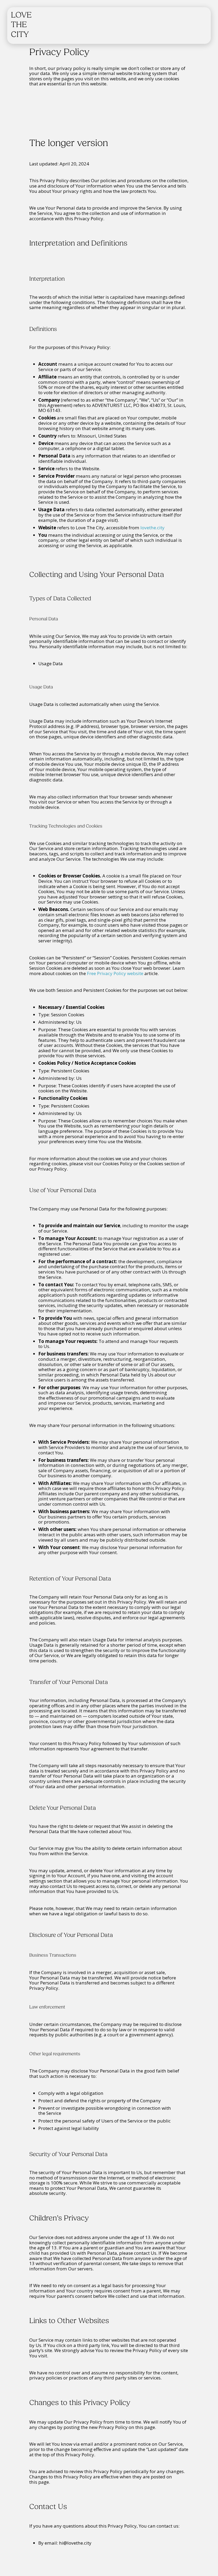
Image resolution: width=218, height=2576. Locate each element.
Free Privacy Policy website (115, 973)
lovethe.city (152, 528)
